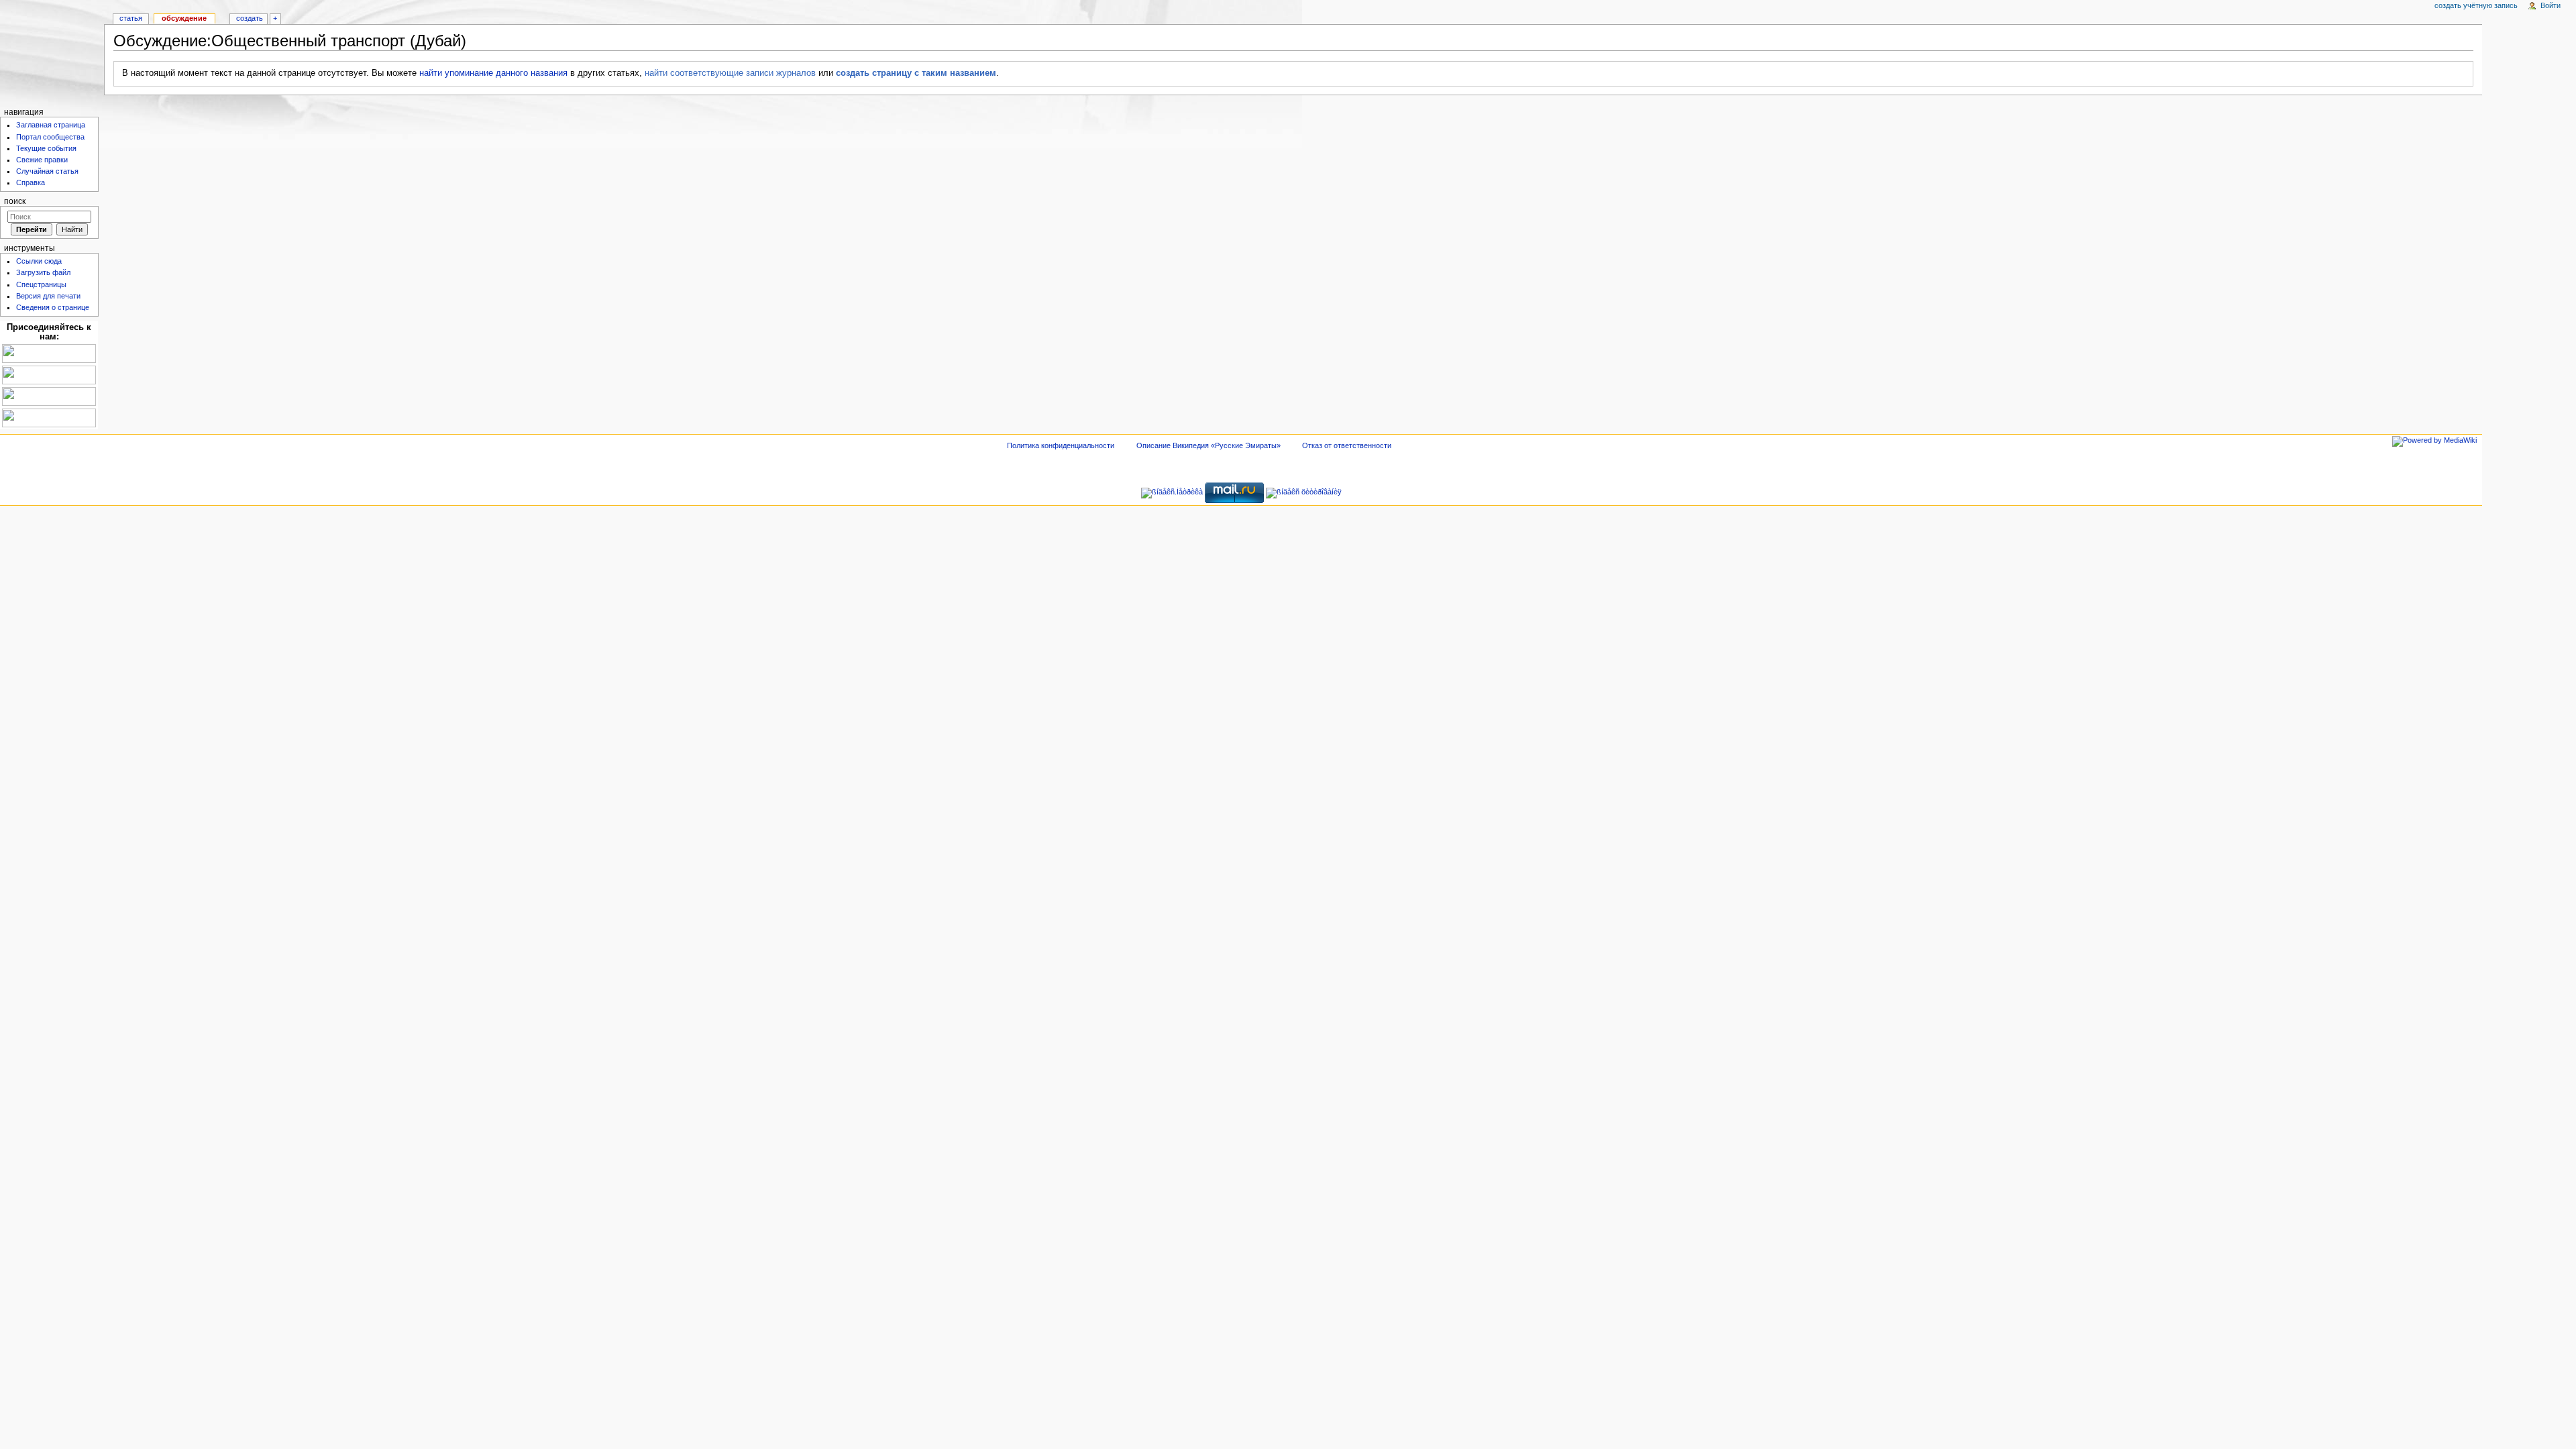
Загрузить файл (43, 272)
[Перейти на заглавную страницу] (52, 52)
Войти (2551, 5)
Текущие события (46, 148)
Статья (131, 18)
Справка (31, 182)
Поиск (15, 201)
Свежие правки (42, 160)
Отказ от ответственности (1347, 445)
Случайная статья (47, 171)
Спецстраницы (41, 284)
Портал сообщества (50, 137)
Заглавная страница (51, 125)
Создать (250, 18)
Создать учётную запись (2476, 5)
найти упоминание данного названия (493, 73)
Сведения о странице (53, 307)
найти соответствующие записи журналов (730, 73)
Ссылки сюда (39, 261)
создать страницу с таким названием (916, 73)
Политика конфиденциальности (1061, 445)
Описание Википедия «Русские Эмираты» (1209, 445)
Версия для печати (48, 296)
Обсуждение (184, 18)
